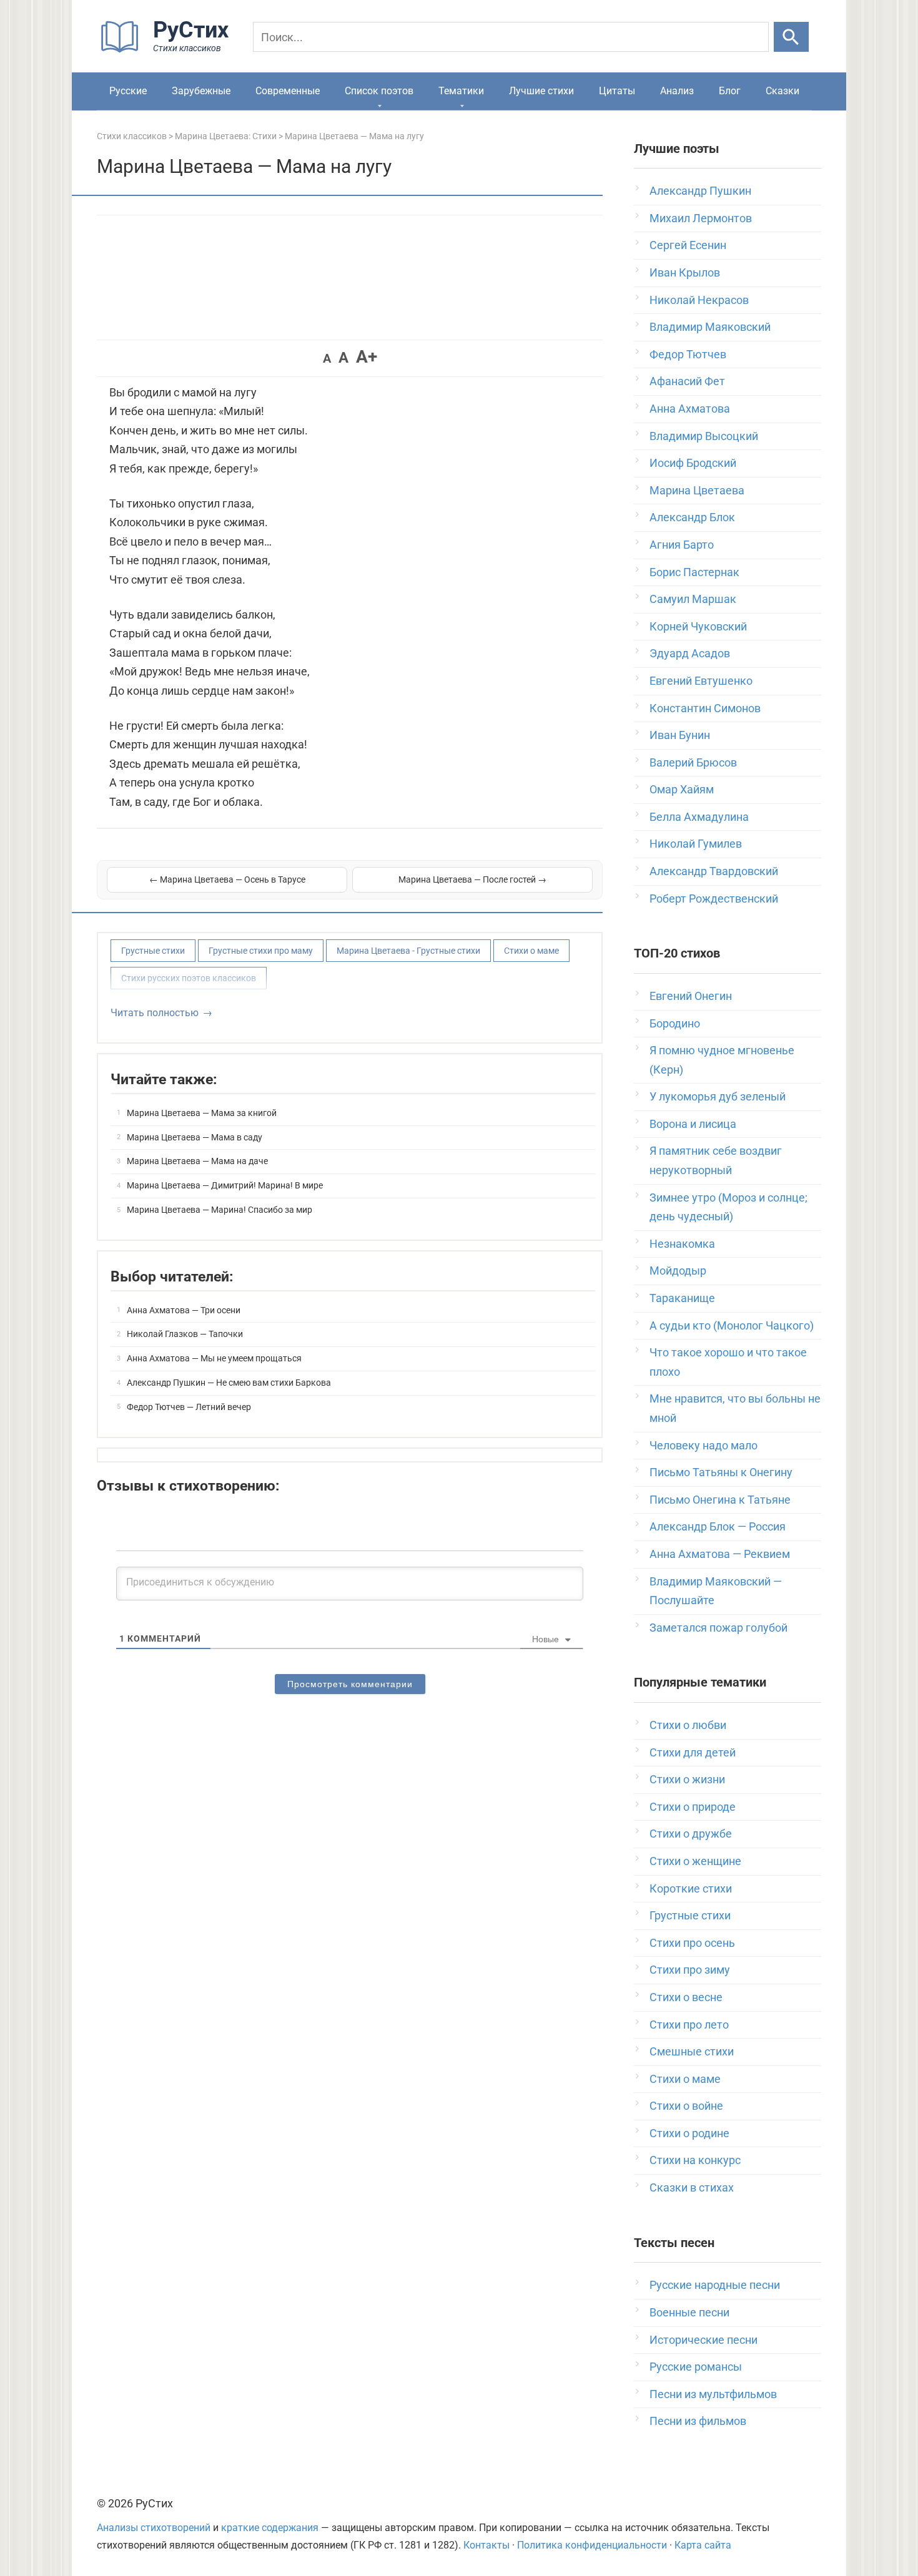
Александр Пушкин (700, 191)
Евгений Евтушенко (701, 681)
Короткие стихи (691, 1888)
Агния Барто (682, 545)
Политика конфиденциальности (592, 2545)
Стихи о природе (693, 1807)
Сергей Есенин (688, 245)
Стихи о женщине (695, 1861)
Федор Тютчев (688, 354)
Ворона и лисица (693, 1124)
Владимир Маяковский (710, 327)
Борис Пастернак (694, 572)
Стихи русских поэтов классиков (189, 978)
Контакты (486, 2545)
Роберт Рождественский (714, 899)
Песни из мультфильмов (713, 2394)
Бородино (675, 1023)
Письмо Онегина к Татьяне (720, 1500)
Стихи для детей (693, 1752)
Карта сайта (703, 2545)
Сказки (782, 91)
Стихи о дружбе (691, 1834)
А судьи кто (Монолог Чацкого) (732, 1325)
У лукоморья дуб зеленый (718, 1096)
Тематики (461, 91)
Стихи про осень (692, 1943)
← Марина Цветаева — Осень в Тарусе (227, 879)
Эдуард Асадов (690, 653)
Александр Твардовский (714, 871)
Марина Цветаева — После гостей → (472, 879)
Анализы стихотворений (154, 2528)
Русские (128, 91)
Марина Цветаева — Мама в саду (195, 1137)
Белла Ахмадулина (699, 817)
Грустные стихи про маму (261, 951)
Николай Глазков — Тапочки (185, 1334)
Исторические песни (703, 2340)
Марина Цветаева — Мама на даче (197, 1161)
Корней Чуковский (698, 626)
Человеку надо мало (703, 1445)
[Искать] (791, 37)
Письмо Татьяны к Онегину (721, 1472)
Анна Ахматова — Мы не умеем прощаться (214, 1358)
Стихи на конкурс (695, 2160)
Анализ (677, 91)
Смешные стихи (692, 2051)
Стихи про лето (689, 2025)
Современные (288, 91)
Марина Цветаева (697, 490)
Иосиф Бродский (693, 463)
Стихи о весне (686, 1997)
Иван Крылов (685, 272)
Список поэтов (379, 91)
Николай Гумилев (696, 844)
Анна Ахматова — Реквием (720, 1554)
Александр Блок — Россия (718, 1526)
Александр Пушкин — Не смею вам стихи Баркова (229, 1383)
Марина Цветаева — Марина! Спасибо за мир (220, 1210)
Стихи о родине (689, 2133)
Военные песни (689, 2312)
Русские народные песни (715, 2285)
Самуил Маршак (693, 599)
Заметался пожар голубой (718, 1628)
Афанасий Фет (687, 381)
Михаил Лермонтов (701, 218)
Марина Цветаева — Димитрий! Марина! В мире (225, 1185)
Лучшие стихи (541, 91)
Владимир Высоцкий (704, 436)
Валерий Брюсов (693, 762)
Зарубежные (201, 91)
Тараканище (682, 1298)
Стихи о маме (531, 951)
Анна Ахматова (690, 409)
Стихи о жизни (687, 1779)
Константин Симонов (705, 708)
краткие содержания (270, 2528)
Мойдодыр (678, 1271)
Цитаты (617, 91)
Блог (730, 91)
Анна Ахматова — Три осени (184, 1310)
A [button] (327, 358)
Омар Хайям (682, 789)
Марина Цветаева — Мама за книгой (202, 1113)
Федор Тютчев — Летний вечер (189, 1407)
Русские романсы (696, 2367)
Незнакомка (682, 1244)
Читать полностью (155, 1013)
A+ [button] (367, 357)
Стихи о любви (688, 1725)
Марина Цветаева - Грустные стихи (408, 951)
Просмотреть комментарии (350, 1684)
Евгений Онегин (691, 996)
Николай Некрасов (699, 300)
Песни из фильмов (698, 2421)
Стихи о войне (686, 2106)
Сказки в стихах (692, 2187)
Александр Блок (692, 517)
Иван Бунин (680, 735)
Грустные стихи (153, 951)
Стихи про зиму (690, 1970)
